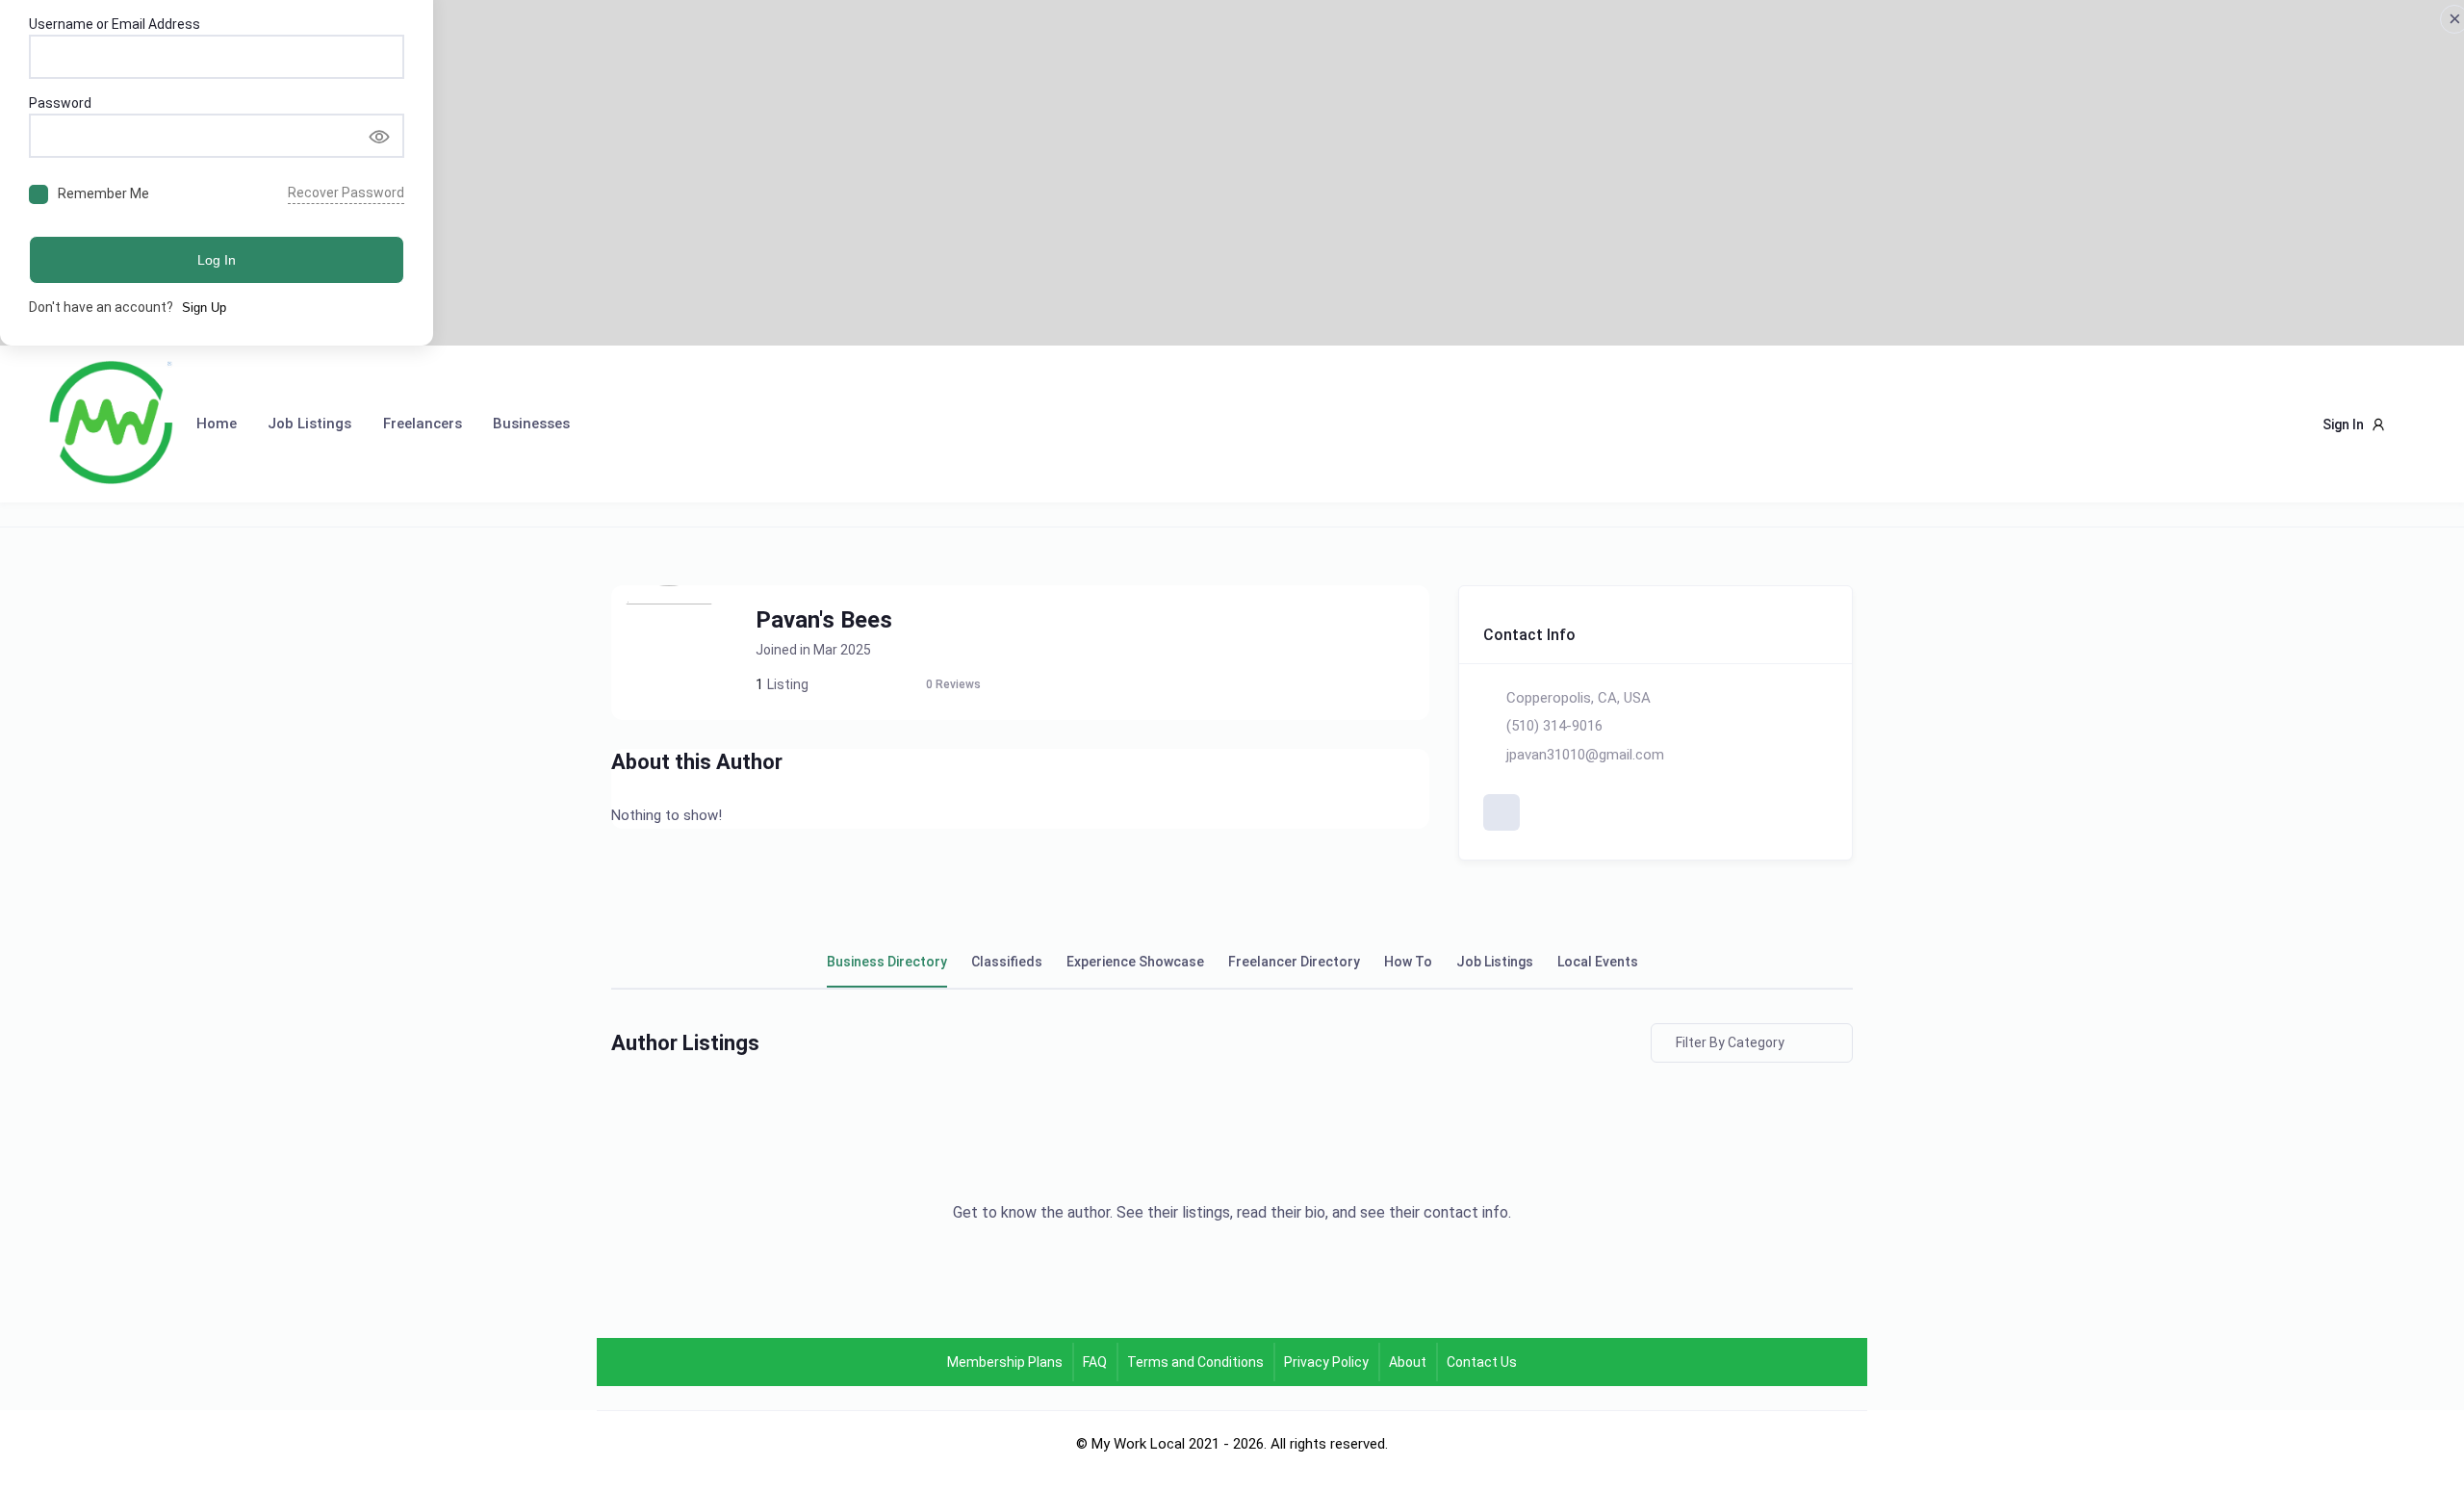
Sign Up (204, 308)
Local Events (1598, 962)
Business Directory (887, 962)
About (1408, 1362)
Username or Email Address (115, 24)
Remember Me (103, 193)
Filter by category (1730, 1042)
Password (60, 103)
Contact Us (1482, 1362)
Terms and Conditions (1195, 1362)
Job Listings (309, 424)
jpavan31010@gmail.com (1585, 755)
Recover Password (346, 193)
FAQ (1095, 1362)
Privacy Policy (1326, 1362)
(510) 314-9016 (1554, 726)
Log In (217, 260)
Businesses (531, 424)
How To (1408, 962)
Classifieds (1007, 962)
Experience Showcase (1135, 962)
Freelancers (423, 424)
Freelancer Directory (1294, 962)
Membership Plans (1005, 1362)
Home (217, 424)
